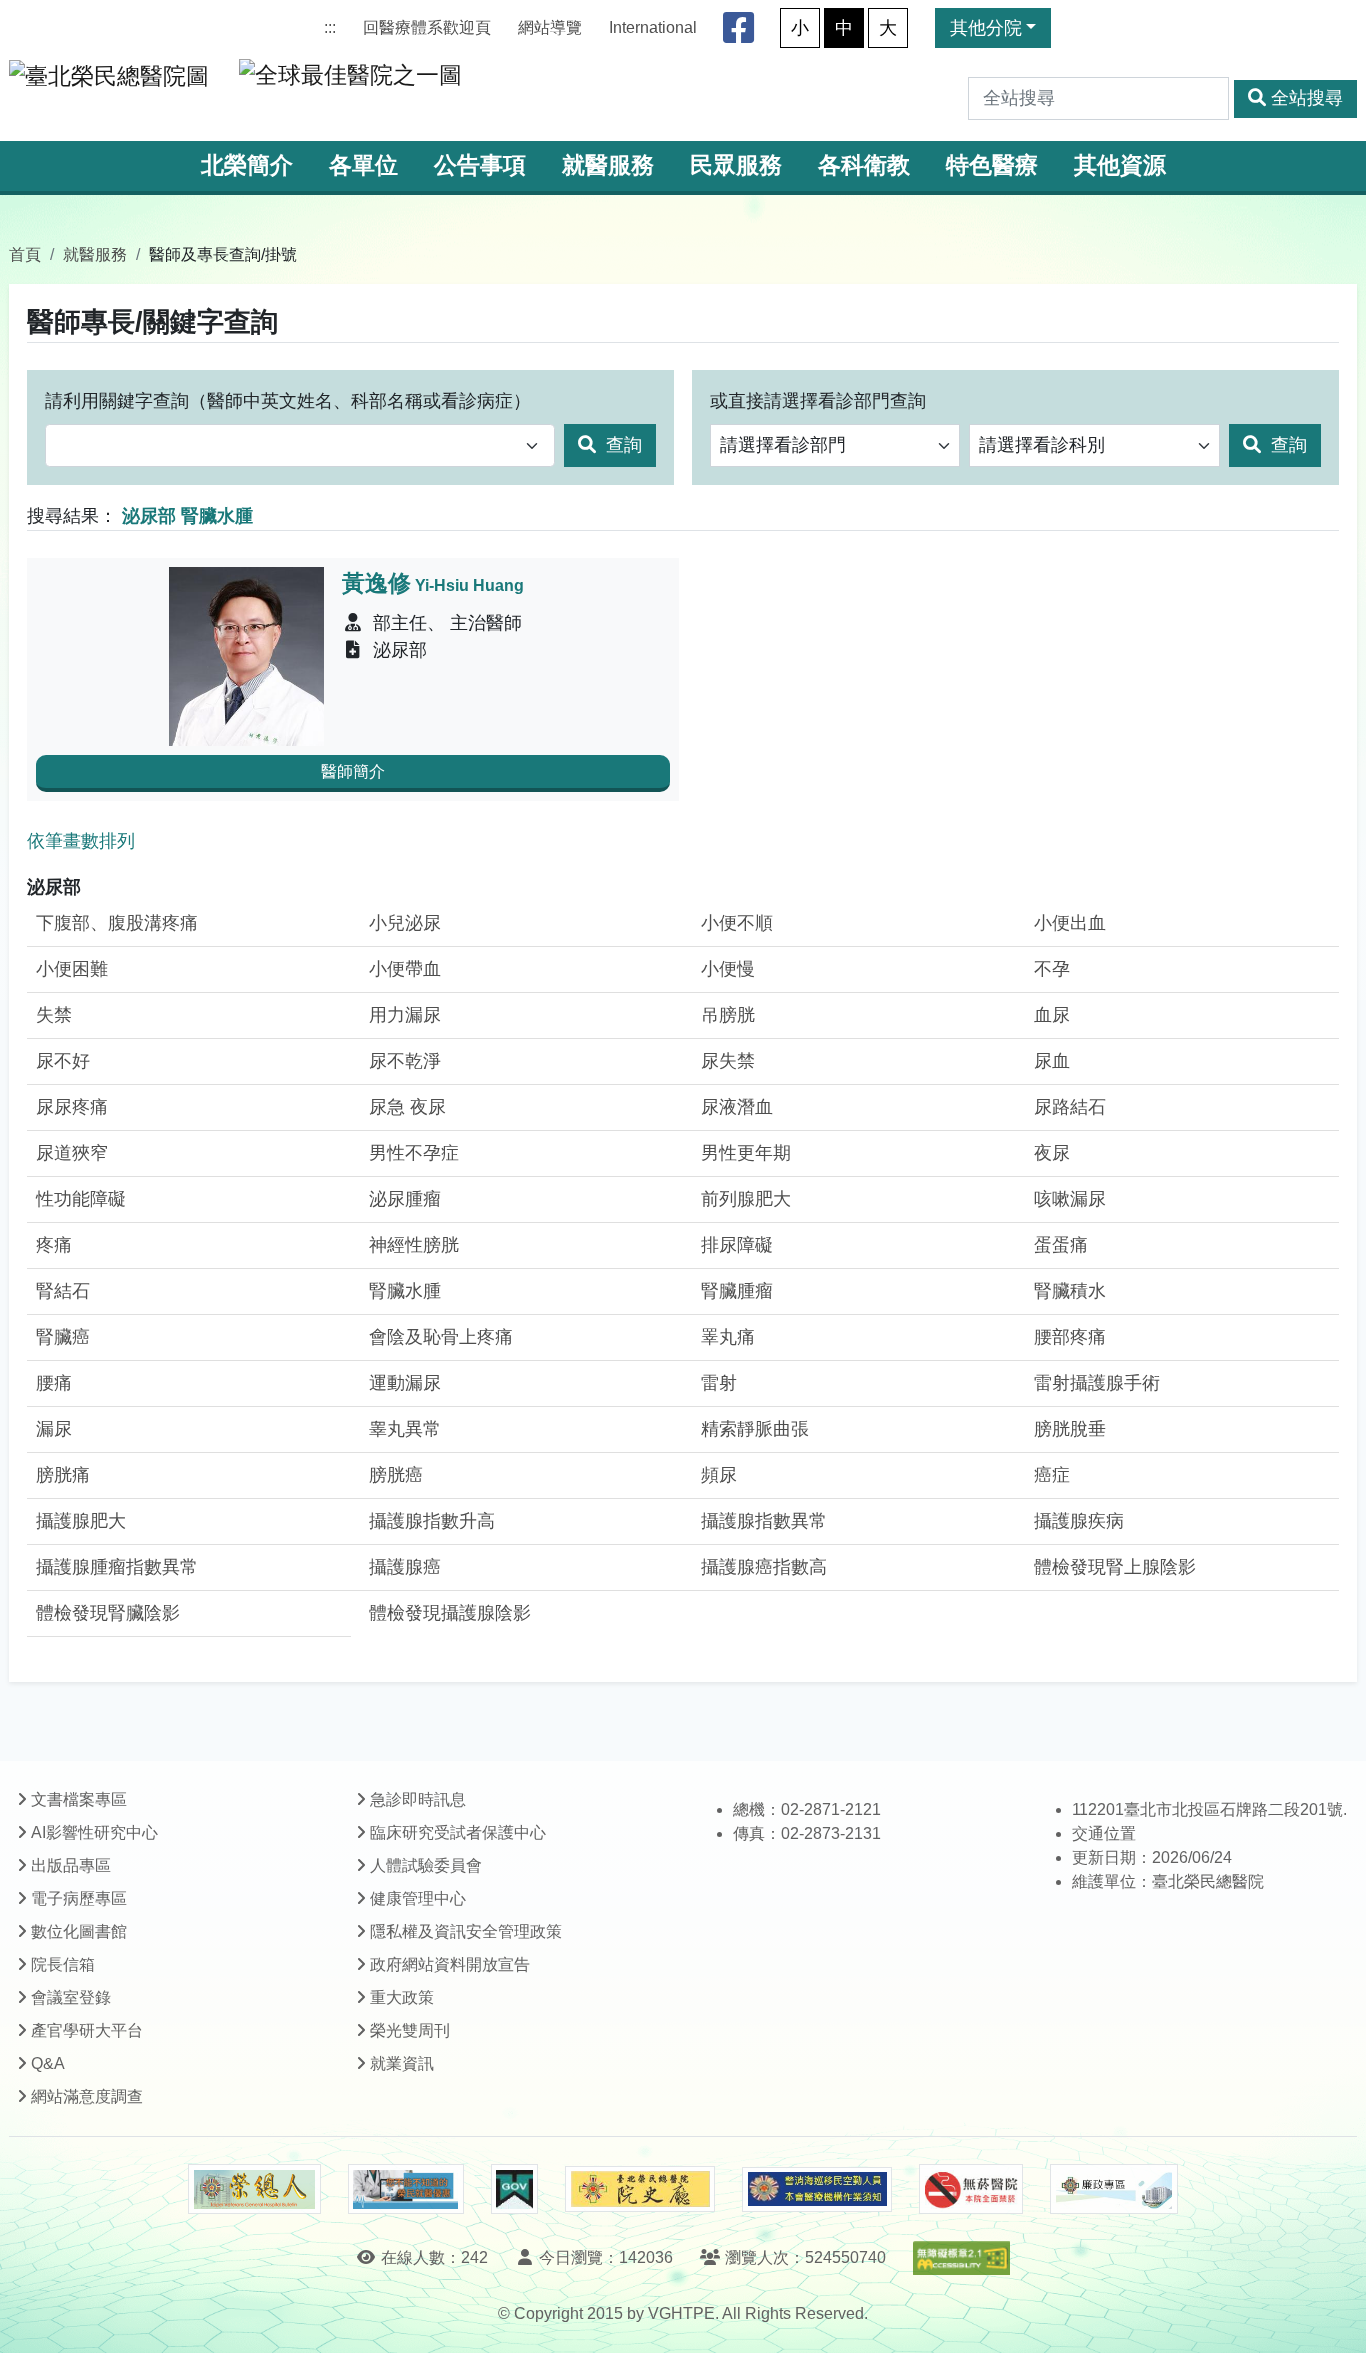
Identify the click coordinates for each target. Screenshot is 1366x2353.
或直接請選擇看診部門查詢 (818, 401)
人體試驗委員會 (426, 1865)
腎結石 (63, 1291)
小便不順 (737, 923)
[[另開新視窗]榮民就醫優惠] (406, 2189)
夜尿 (1052, 1153)
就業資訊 (402, 2063)
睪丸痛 (728, 1337)
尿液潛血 (737, 1107)
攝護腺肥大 (81, 1521)
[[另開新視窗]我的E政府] (514, 2189)
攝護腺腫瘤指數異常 (117, 1567)
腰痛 (54, 1383)
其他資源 (1120, 165)
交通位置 (1104, 1833)
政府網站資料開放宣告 (450, 1964)
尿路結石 (1070, 1107)
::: (330, 27)
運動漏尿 (405, 1383)
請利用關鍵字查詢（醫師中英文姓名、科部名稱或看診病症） (288, 401)
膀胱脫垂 (1070, 1429)
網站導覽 (550, 27)
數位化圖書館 (79, 1931)
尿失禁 (728, 1061)
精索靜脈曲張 (755, 1429)
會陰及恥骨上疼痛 (441, 1337)
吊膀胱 (728, 1015)
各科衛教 (864, 165)
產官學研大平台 (87, 2030)
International (653, 27)
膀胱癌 (396, 1475)
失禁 (54, 1015)
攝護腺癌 (405, 1567)
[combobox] (300, 445)
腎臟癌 (63, 1337)
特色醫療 (992, 165)
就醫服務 (608, 165)
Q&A (48, 2063)
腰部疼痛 (1070, 1337)
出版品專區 (71, 1865)
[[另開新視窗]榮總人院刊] (254, 2189)
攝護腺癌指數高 (764, 1567)
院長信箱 (63, 1964)
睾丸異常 (405, 1429)
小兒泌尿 (405, 923)
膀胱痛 (63, 1475)
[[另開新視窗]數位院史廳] (640, 2189)
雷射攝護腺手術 (1097, 1383)
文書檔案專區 (79, 1799)
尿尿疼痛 (72, 1107)
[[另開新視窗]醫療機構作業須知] (817, 2189)
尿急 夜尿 (407, 1107)
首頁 (25, 254)
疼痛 (54, 1245)
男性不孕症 (414, 1153)
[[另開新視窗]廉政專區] (1113, 2189)
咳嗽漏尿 (1070, 1199)
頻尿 (719, 1475)
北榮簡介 (247, 165)
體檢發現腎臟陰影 (108, 1613)
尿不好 (63, 1061)
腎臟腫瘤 (737, 1291)
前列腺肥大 (746, 1199)
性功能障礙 (81, 1199)
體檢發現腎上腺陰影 (1115, 1567)
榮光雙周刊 (410, 2030)
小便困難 (72, 969)
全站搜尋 (1307, 98)
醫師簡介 (353, 771)
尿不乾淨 (405, 1061)
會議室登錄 (71, 1997)
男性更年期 (746, 1153)
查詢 (621, 445)
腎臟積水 (1070, 1291)
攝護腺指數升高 (432, 1521)
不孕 (1052, 969)
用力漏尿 (405, 1015)
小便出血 (1070, 923)
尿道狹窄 (72, 1153)
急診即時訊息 (418, 1799)
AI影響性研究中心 (94, 1832)
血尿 (1052, 1015)
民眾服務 (736, 165)
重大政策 (402, 1997)
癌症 (1052, 1475)
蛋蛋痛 (1061, 1245)
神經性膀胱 (414, 1245)
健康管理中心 (418, 1898)
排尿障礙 (737, 1245)
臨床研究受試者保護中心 (458, 1832)
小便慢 (728, 969)
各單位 (363, 165)
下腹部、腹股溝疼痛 (117, 923)
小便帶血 (405, 969)
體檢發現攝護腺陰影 (450, 1613)
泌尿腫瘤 (405, 1199)
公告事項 (480, 165)
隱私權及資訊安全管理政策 (466, 1931)
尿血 (1052, 1061)
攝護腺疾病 (1079, 1521)
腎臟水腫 (405, 1291)
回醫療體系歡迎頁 (427, 27)
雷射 (719, 1383)
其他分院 (986, 28)
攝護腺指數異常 (764, 1521)
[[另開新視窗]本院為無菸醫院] (971, 2189)
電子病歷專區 (79, 1898)
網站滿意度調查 (87, 2096)
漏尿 (54, 1429)
